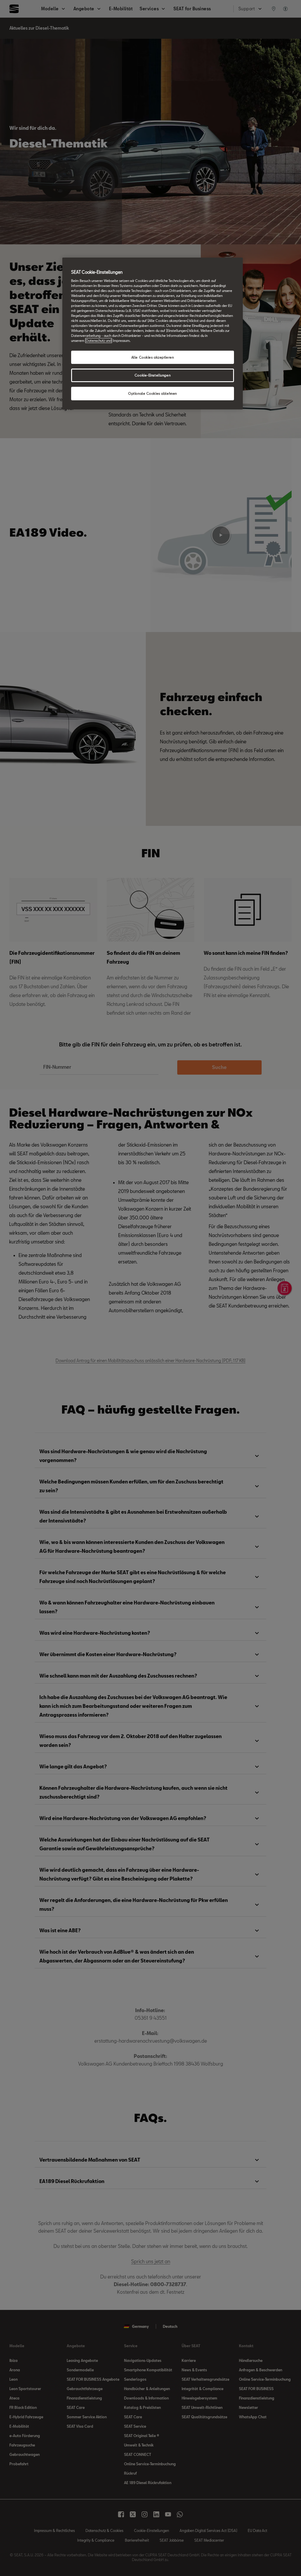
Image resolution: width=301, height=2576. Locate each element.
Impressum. (122, 341)
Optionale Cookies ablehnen (153, 393)
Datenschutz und (99, 341)
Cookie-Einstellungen (153, 375)
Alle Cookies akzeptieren (153, 357)
